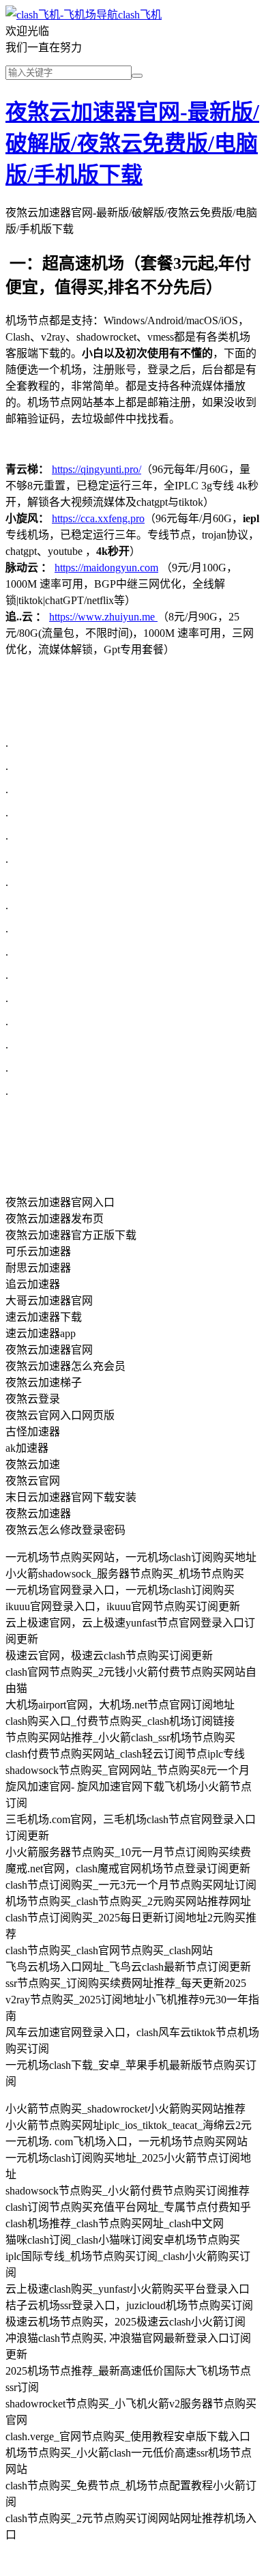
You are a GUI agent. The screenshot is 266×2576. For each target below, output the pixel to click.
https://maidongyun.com (106, 568)
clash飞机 (140, 15)
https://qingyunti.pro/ (97, 469)
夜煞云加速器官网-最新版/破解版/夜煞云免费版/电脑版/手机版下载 (132, 143)
